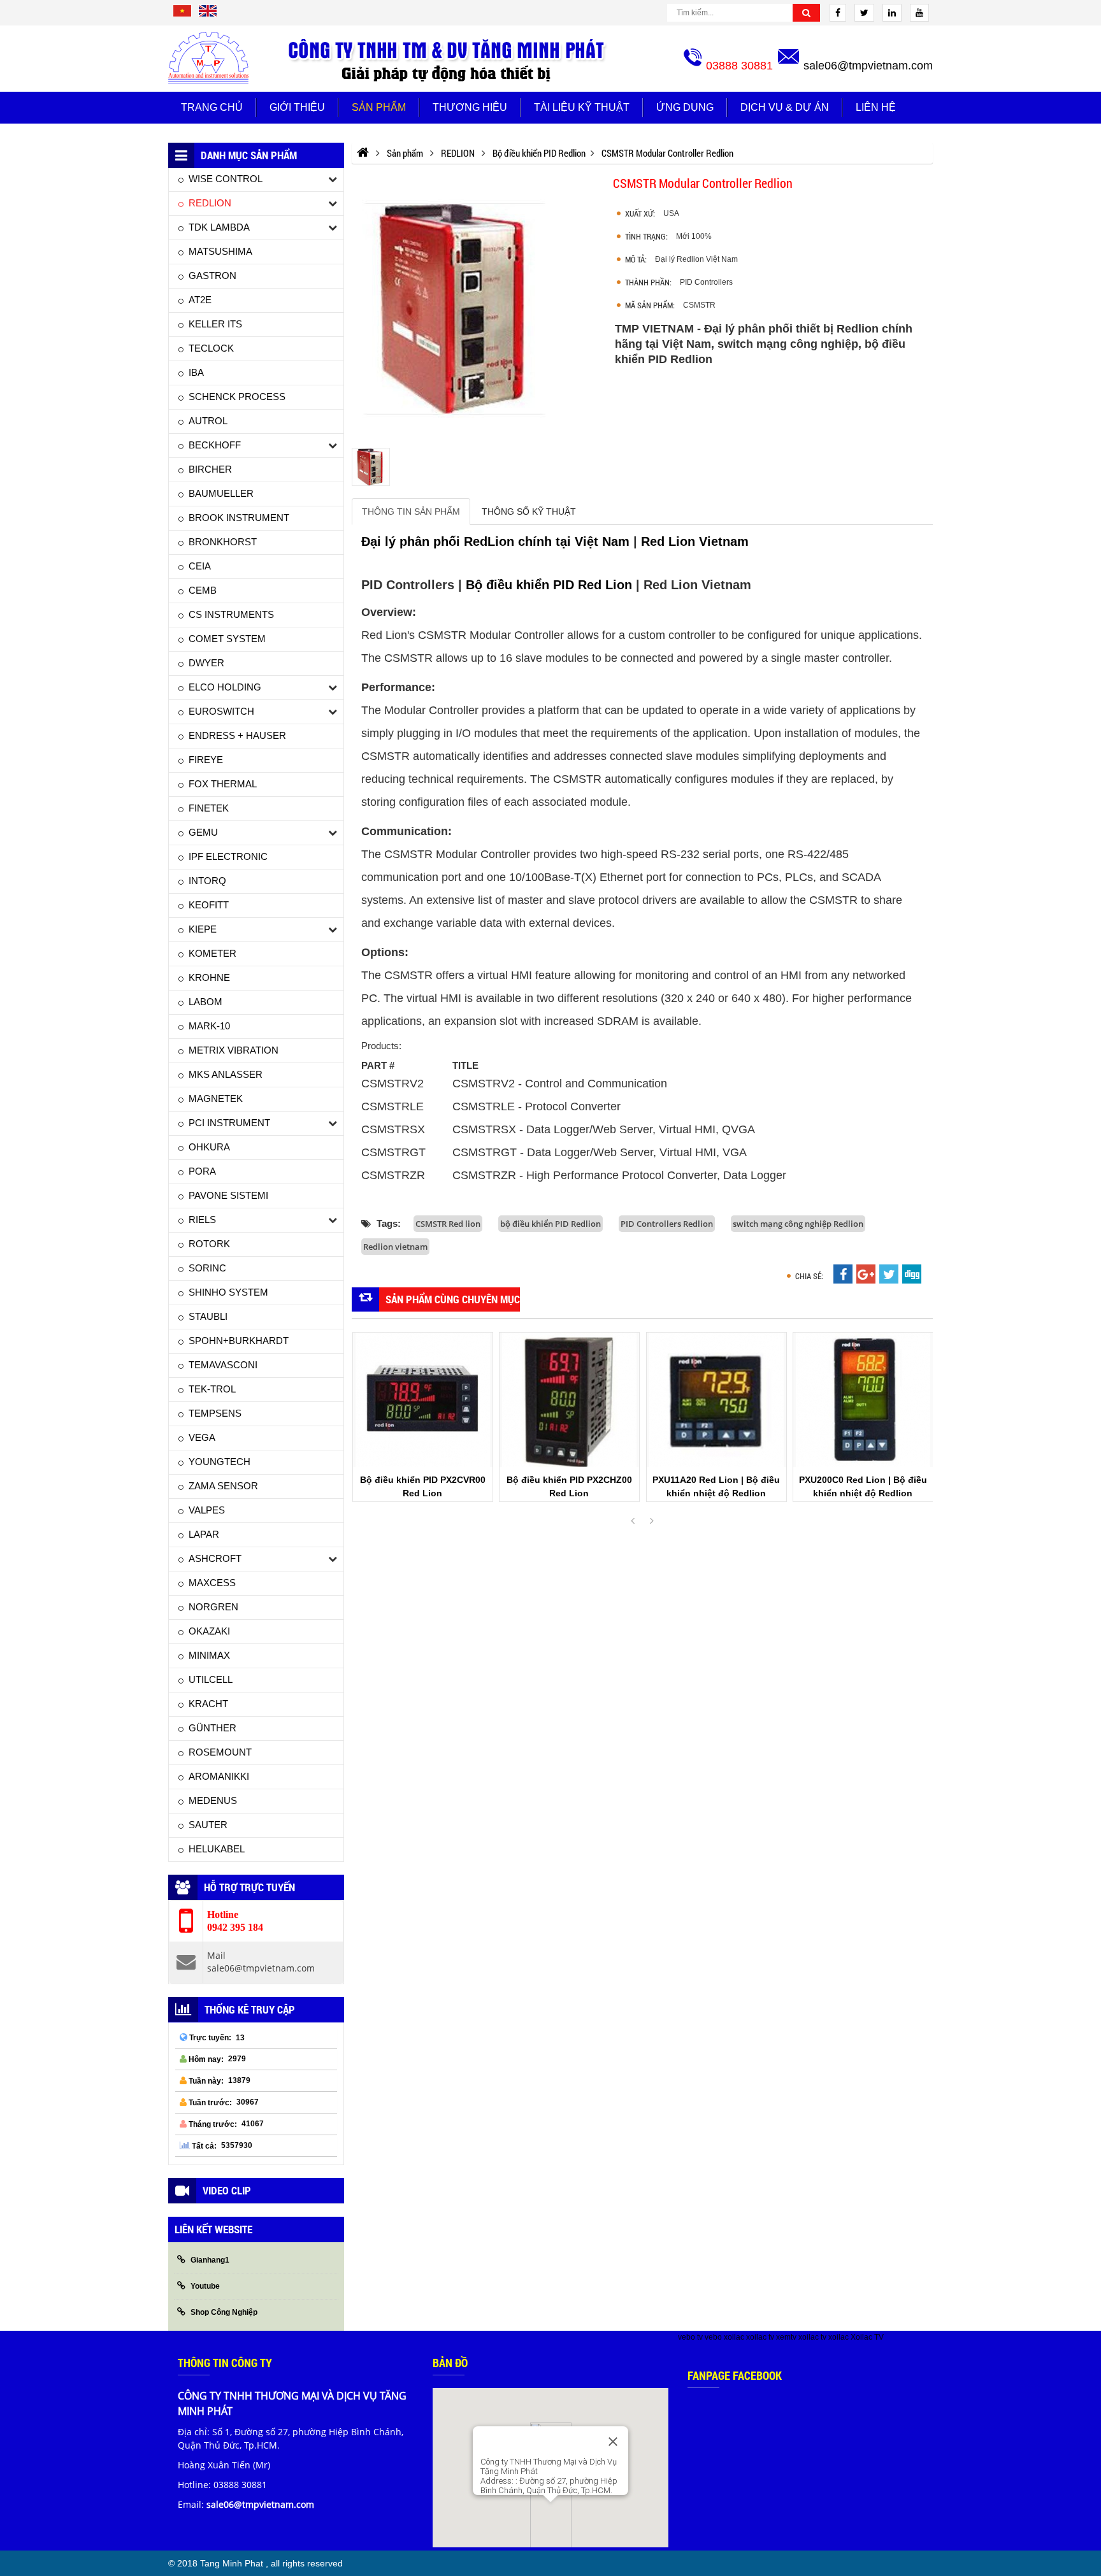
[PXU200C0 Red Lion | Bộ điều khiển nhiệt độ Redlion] (863, 1400)
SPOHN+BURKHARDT (239, 1341)
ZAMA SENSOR (223, 1486)
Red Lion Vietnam (695, 541)
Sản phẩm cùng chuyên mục (453, 1299)
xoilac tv (760, 2337)
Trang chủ (212, 107)
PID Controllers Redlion (667, 1224)
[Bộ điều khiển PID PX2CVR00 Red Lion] (423, 1400)
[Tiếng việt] (182, 15)
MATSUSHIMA (220, 251)
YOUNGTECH (219, 1462)
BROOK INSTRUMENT (239, 518)
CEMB (203, 590)
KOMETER (212, 953)
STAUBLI (208, 1316)
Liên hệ (876, 107)
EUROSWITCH (221, 711)
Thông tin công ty (225, 2363)
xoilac (734, 2337)
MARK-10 (209, 1026)
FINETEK (209, 808)
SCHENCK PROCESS (237, 397)
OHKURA (209, 1147)
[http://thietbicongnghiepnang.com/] (363, 153)
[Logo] (208, 58)
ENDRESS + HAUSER (237, 735)
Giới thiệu (297, 107)
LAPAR (204, 1534)
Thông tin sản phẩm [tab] (411, 512)
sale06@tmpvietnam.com (868, 66)
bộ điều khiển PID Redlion (550, 1224)
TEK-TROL (212, 1389)
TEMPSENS (215, 1413)
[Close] (613, 2442)
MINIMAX (209, 1655)
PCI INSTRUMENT (229, 1123)
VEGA (202, 1437)
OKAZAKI (209, 1631)
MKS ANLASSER (226, 1074)
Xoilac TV (867, 2337)
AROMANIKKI (219, 1776)
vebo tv (690, 2337)
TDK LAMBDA (219, 227)
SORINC (207, 1268)
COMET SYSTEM (227, 639)
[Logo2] (449, 59)
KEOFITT (209, 905)
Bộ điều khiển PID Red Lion (549, 585)
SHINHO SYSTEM (228, 1292)
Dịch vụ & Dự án (785, 107)
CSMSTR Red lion (448, 1224)
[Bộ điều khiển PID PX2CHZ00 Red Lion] (569, 1400)
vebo (713, 2337)
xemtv (786, 2337)
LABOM (205, 1002)
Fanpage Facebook (735, 2375)
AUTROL (208, 421)
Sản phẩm (379, 107)
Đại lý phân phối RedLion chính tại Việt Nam (497, 541)
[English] (208, 15)
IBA (196, 372)
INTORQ (207, 881)
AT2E (200, 300)
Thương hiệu (470, 107)
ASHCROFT (215, 1558)
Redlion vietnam (395, 1247)
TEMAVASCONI (223, 1365)
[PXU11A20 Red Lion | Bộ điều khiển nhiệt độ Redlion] (716, 1400)
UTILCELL (211, 1679)
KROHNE (209, 977)
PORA (202, 1171)
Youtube (205, 2286)
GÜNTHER (212, 1728)
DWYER (206, 663)
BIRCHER (210, 469)
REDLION (210, 203)
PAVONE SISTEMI (228, 1195)
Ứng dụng (685, 107)
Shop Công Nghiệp (224, 2312)
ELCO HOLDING (225, 687)
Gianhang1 (210, 2260)
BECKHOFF (215, 445)
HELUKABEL (217, 1849)
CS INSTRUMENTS (231, 614)
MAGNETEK (216, 1098)
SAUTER (208, 1825)
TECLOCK (211, 348)
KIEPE (203, 929)
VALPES (207, 1510)
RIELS (202, 1220)
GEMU (203, 832)
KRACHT (208, 1704)
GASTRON (212, 275)
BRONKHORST (223, 542)
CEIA (200, 566)
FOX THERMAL (223, 784)
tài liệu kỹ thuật (582, 107)
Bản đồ (450, 2363)
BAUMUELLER (221, 493)
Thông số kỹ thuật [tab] (529, 512)
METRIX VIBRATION (234, 1050)
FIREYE (206, 760)
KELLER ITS (215, 324)
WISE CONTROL (226, 179)
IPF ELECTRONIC (228, 856)
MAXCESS (212, 1583)
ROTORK (209, 1244)
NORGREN (213, 1607)
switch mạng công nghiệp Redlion (798, 1224)
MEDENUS (213, 1800)
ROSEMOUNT (220, 1752)
